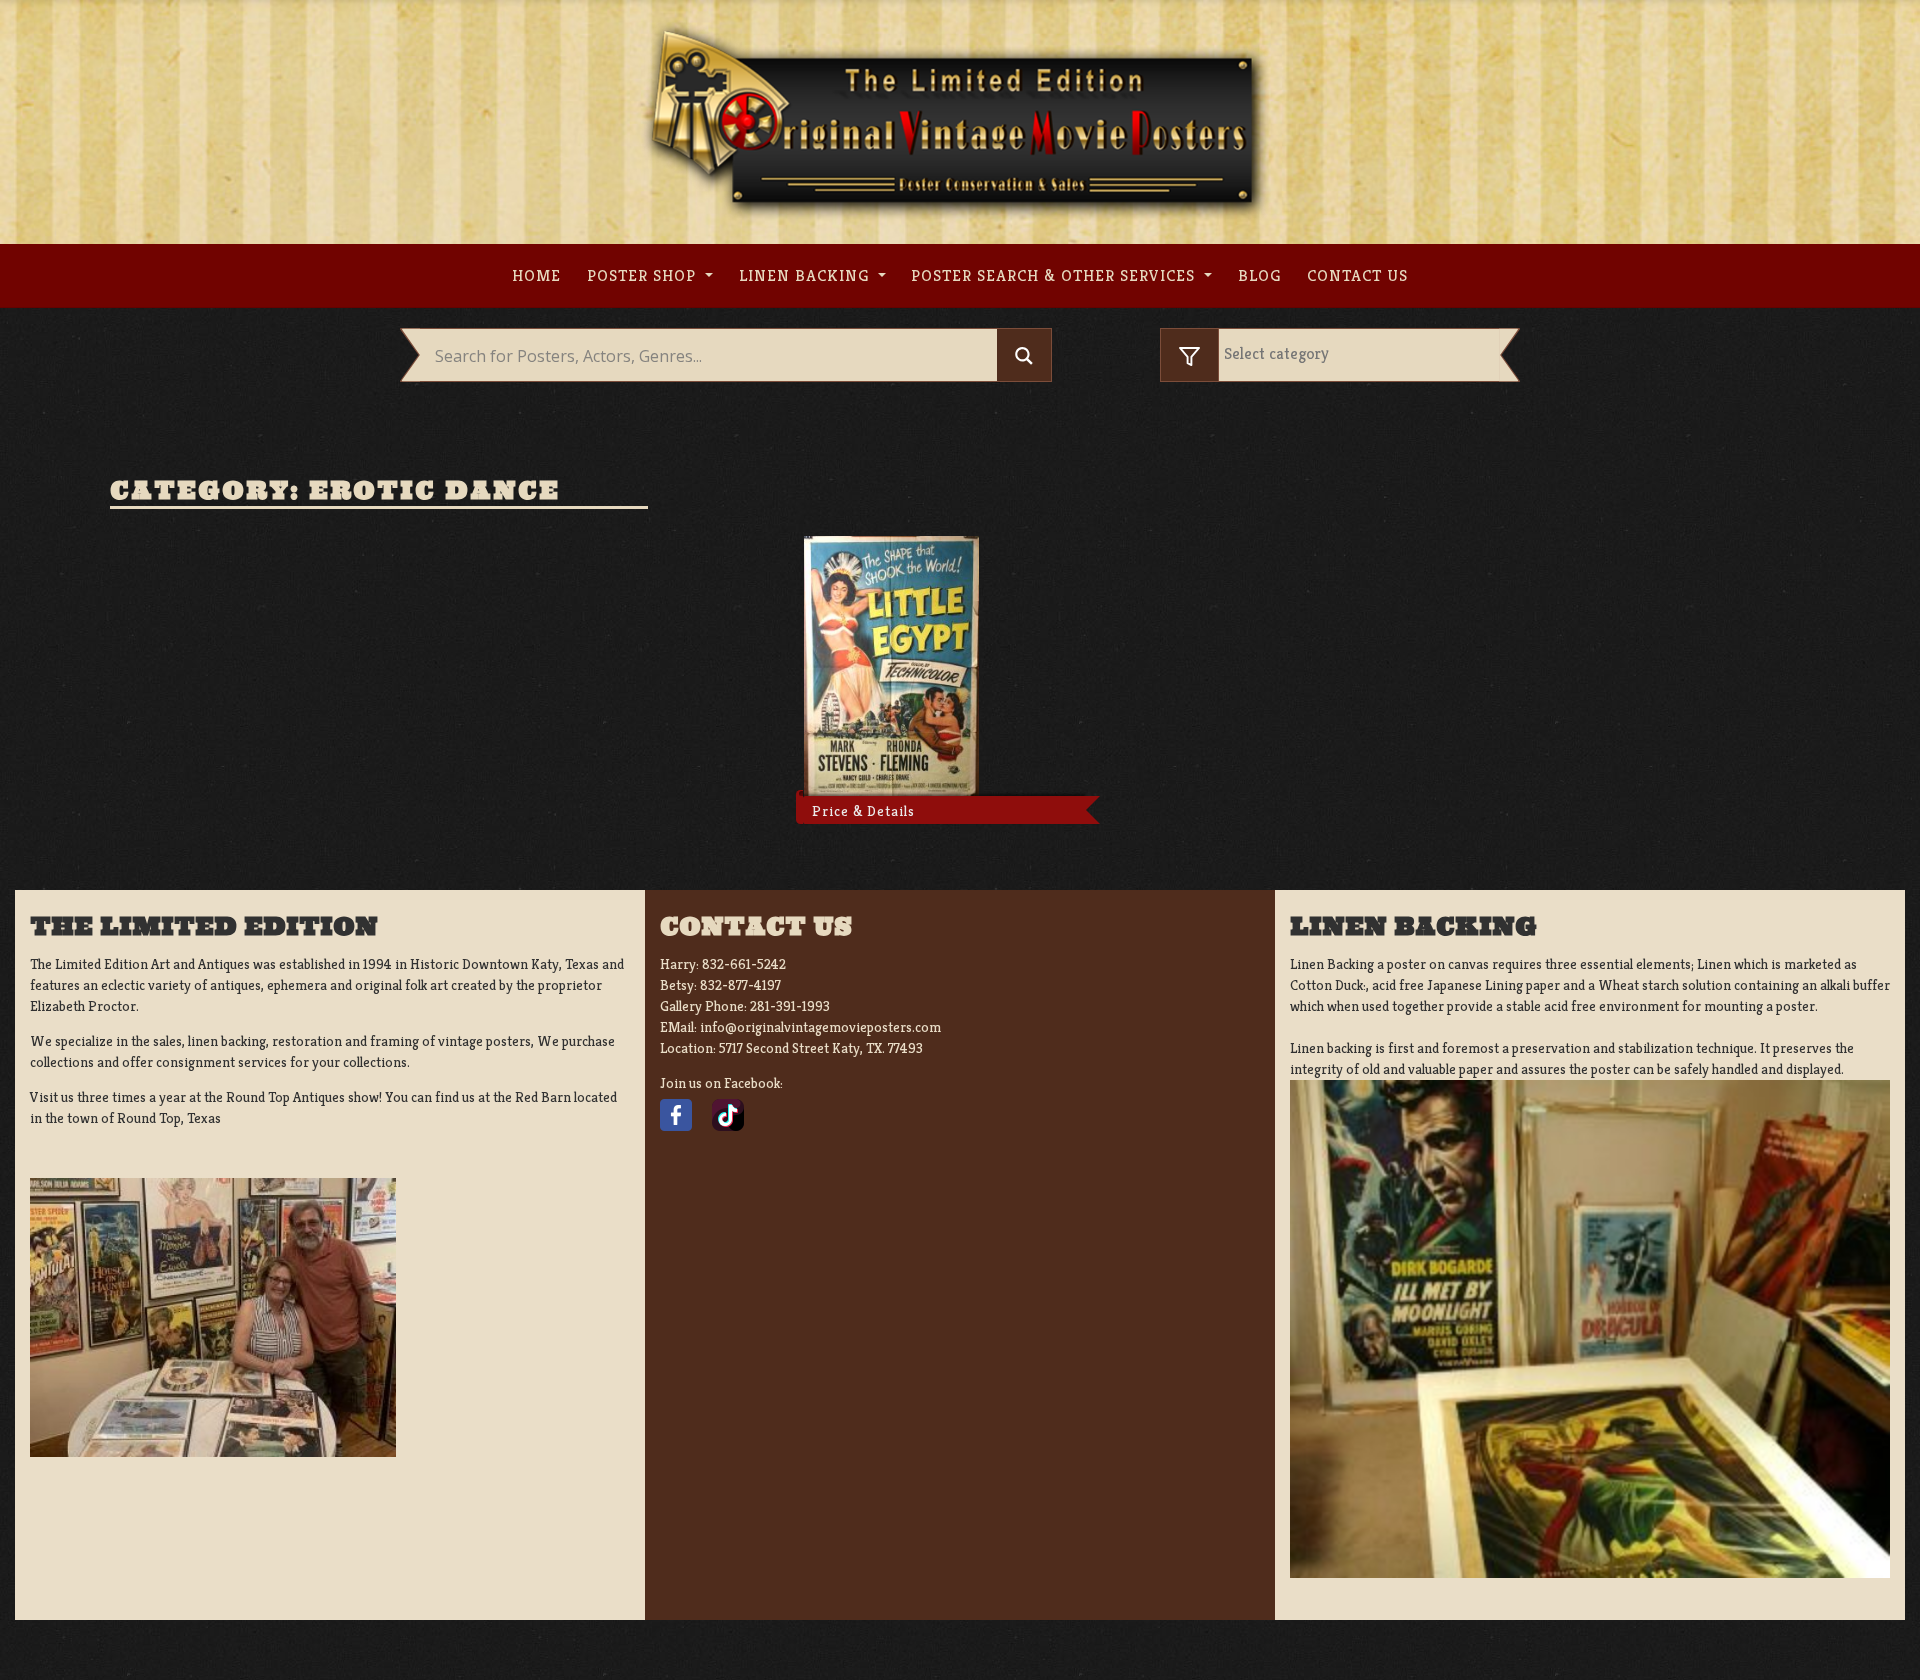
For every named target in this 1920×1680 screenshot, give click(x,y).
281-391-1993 (790, 1006)
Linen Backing (806, 275)
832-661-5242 (744, 964)
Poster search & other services (1055, 275)
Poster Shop (644, 275)
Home (536, 275)
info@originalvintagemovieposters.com (820, 1027)
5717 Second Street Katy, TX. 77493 (821, 1048)
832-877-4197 (740, 985)
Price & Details (863, 811)
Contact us (1357, 275)
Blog (1259, 275)
